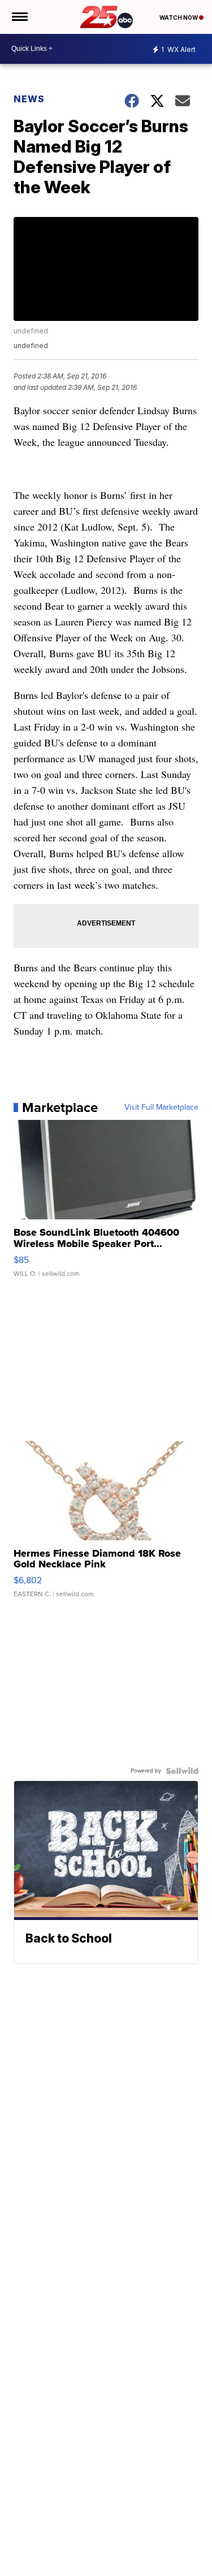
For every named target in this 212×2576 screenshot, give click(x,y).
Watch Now (179, 18)
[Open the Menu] (19, 17)
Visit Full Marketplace (161, 1107)
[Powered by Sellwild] (182, 1771)
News (29, 99)
